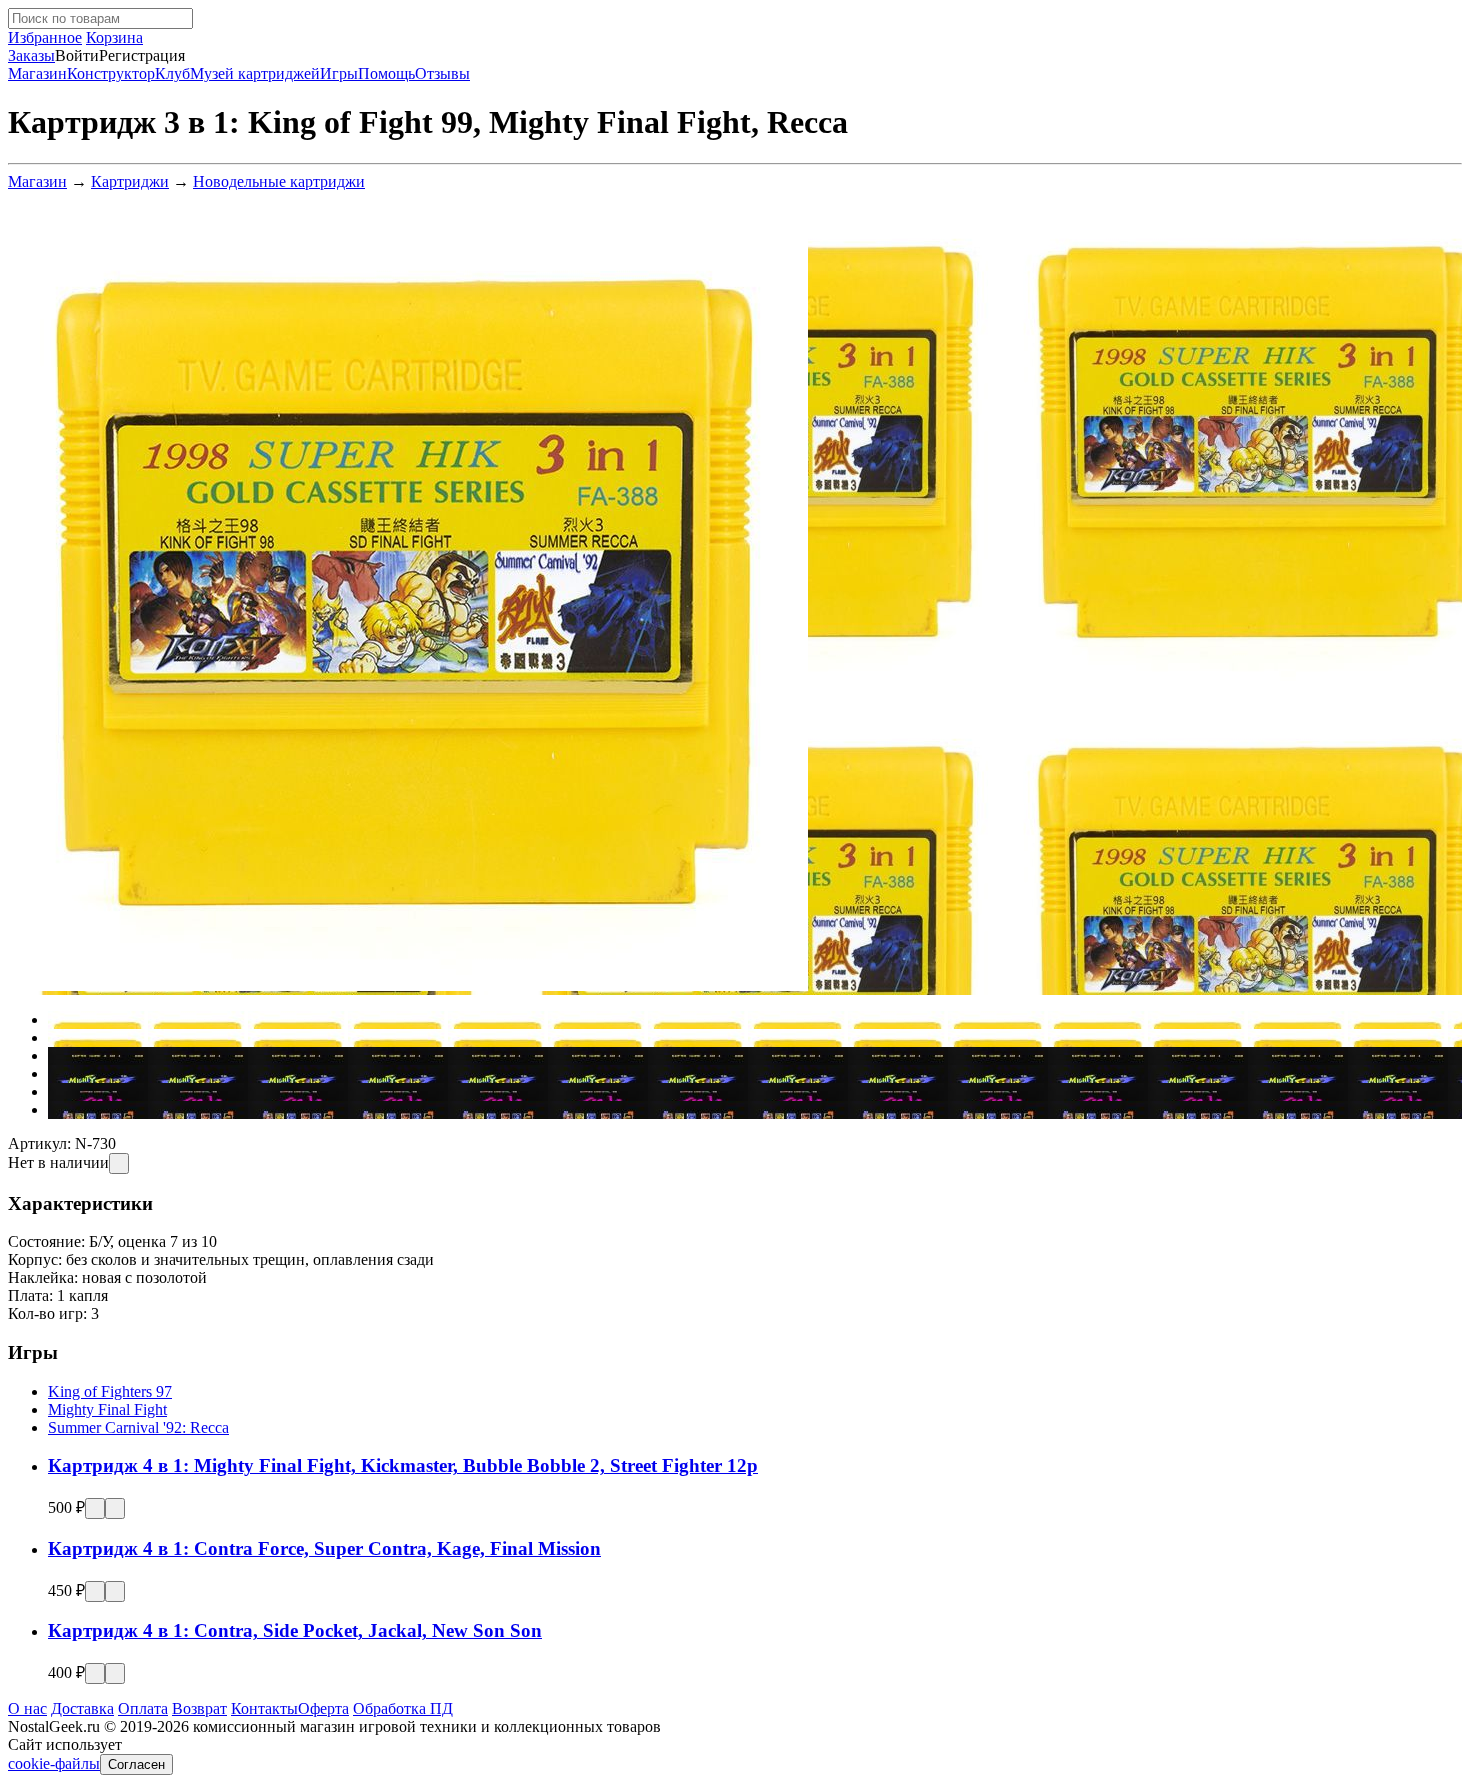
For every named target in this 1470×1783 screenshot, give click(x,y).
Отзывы (442, 73)
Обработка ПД (403, 1708)
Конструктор (111, 73)
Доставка (82, 1708)
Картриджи (130, 181)
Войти (77, 55)
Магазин (37, 73)
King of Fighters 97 (110, 1391)
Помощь (386, 73)
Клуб (172, 73)
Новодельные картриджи (279, 181)
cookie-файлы (54, 1763)
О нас (27, 1708)
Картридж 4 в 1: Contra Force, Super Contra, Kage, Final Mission (324, 1548)
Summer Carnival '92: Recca (138, 1427)
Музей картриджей (255, 73)
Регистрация (142, 55)
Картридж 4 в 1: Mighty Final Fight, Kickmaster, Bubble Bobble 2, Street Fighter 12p (403, 1465)
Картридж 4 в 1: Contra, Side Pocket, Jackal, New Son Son (295, 1630)
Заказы (31, 55)
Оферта (323, 1708)
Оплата (143, 1708)
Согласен (136, 1764)
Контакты (264, 1708)
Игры (339, 73)
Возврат (199, 1708)
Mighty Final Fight (107, 1409)
